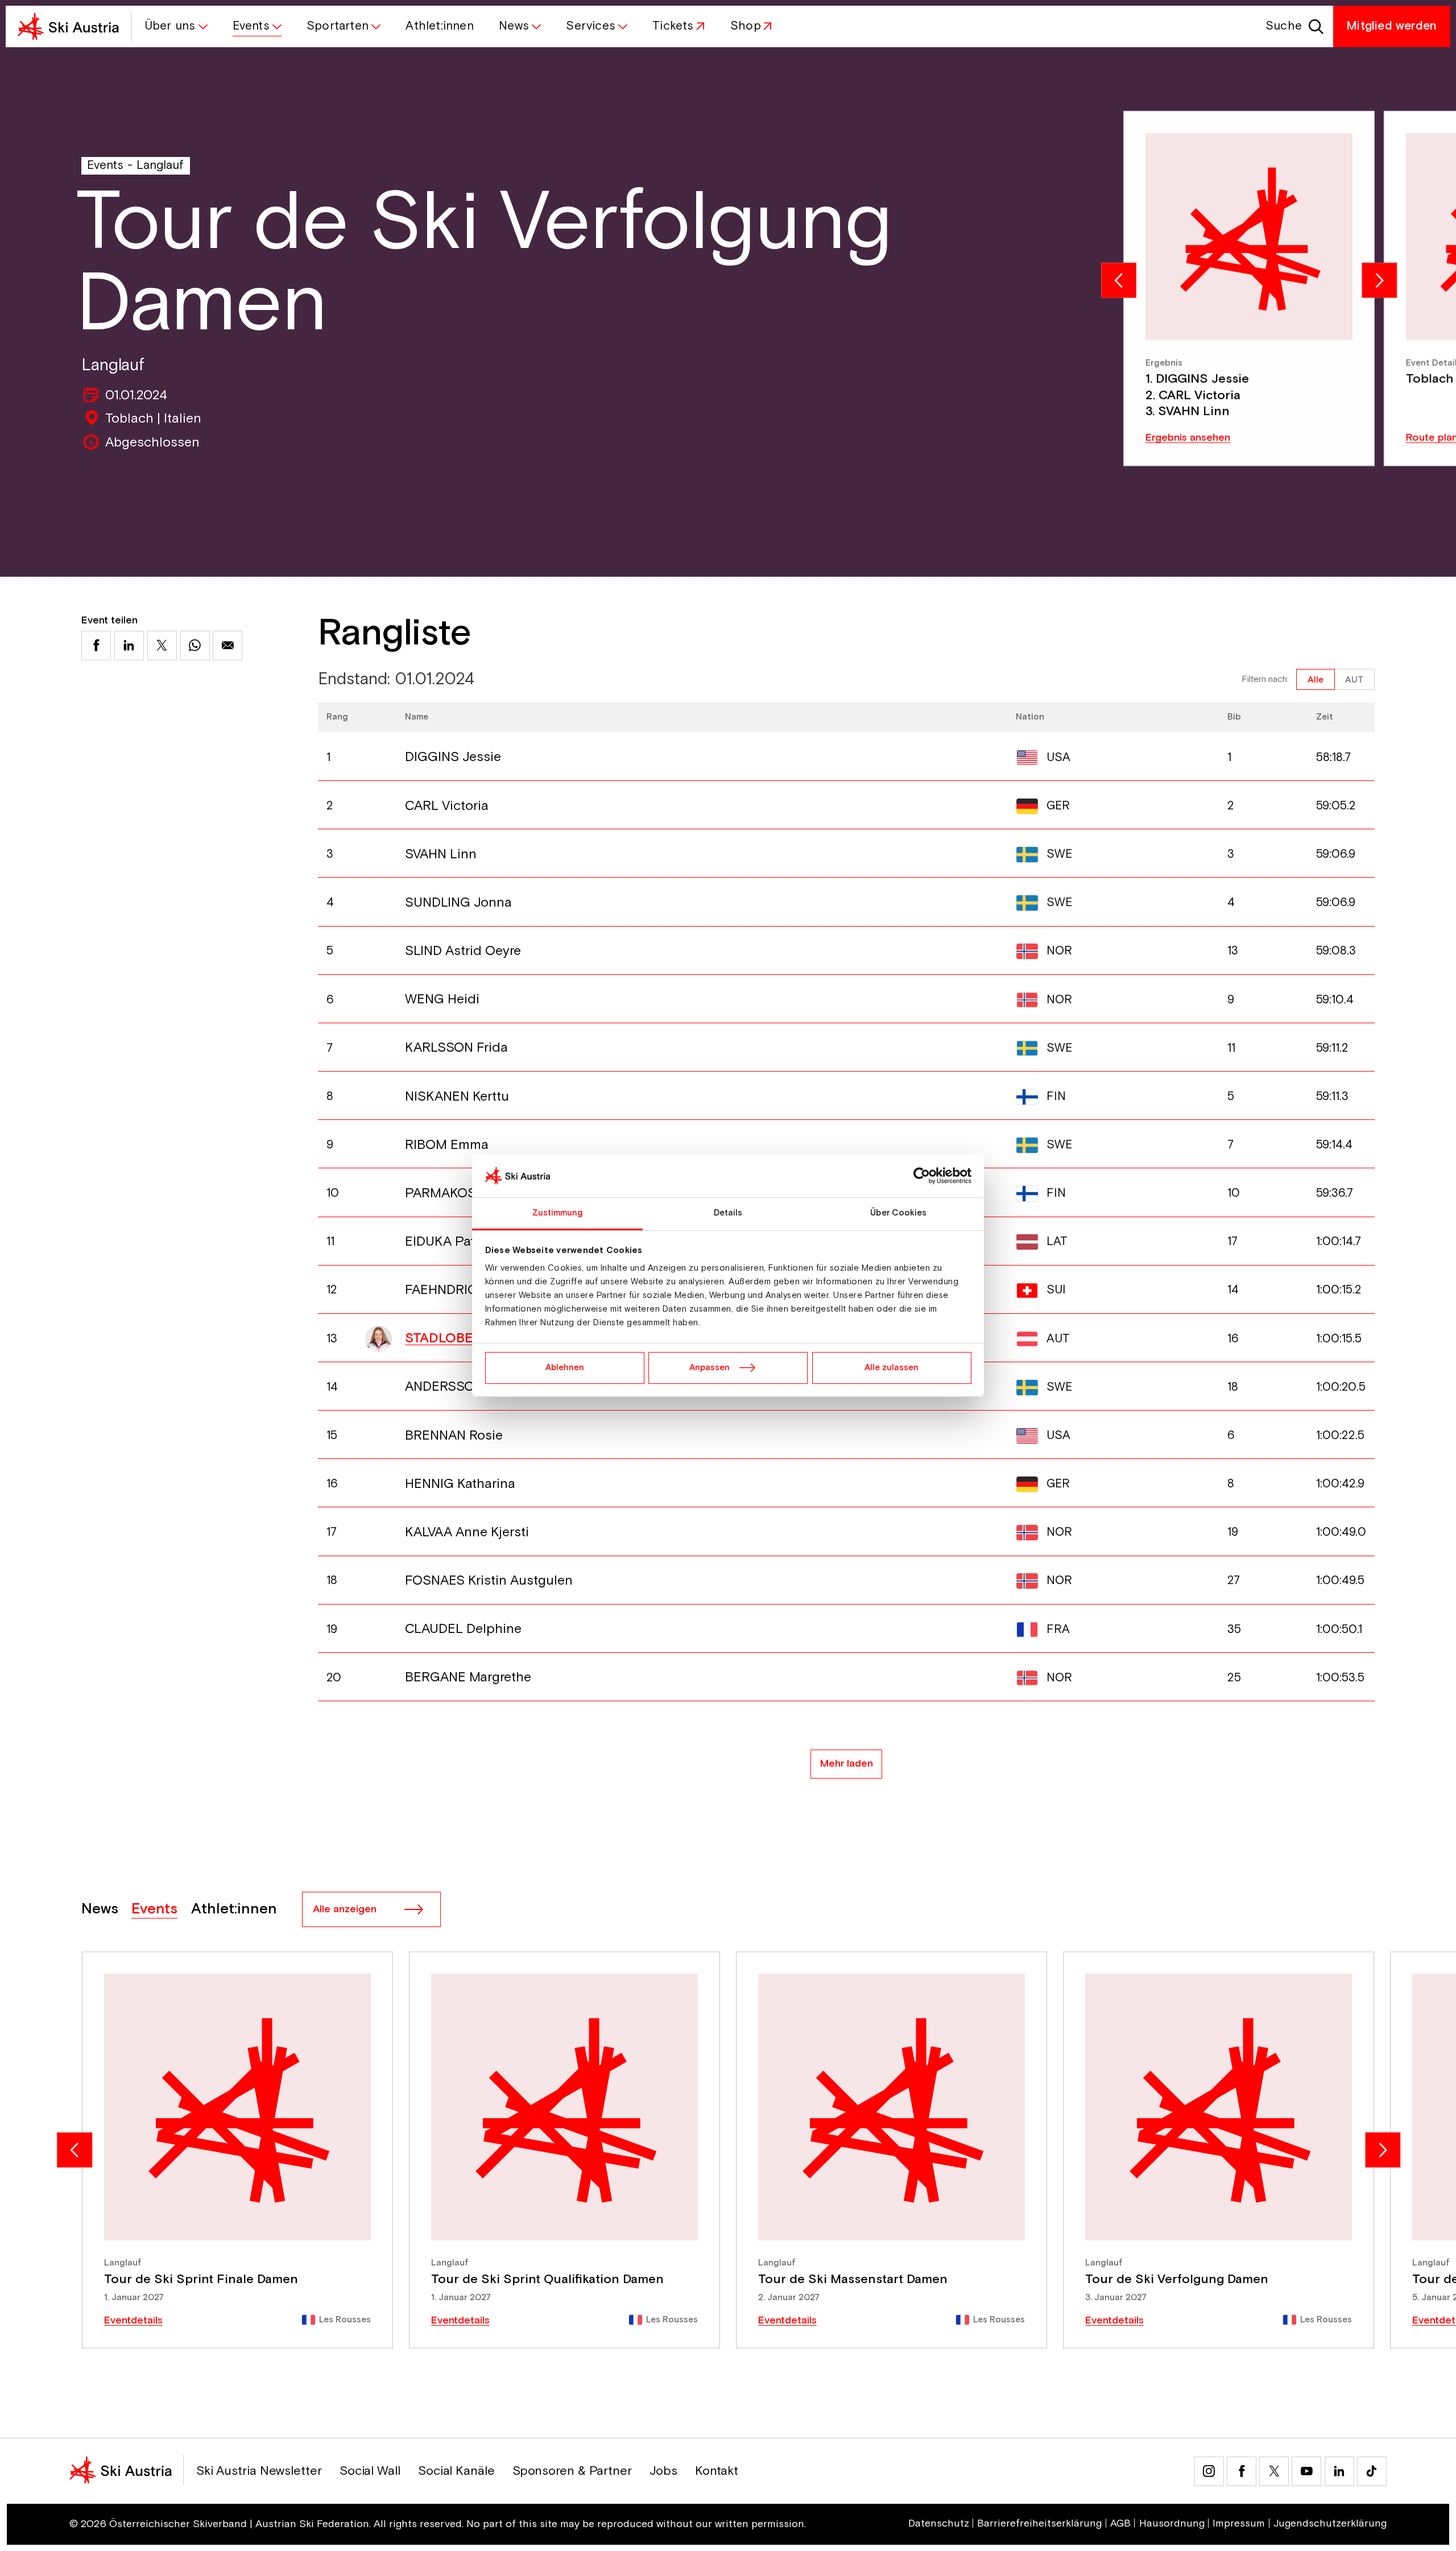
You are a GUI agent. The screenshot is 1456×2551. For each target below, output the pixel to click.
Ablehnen (565, 1368)
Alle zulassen (892, 1368)
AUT (1354, 680)
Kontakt (717, 2471)
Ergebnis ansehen (1188, 438)
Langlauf (160, 165)
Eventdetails (133, 2321)
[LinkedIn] (1339, 2471)
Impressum (1239, 2524)
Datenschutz (939, 2524)
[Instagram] (1209, 2471)
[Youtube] (1306, 2471)
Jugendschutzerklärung (1330, 2524)
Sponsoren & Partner (572, 2471)
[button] (175, 26)
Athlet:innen (234, 1909)
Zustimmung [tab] (558, 1213)
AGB (1120, 2524)
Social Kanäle (456, 2471)
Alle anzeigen (345, 1909)
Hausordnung (1172, 2524)
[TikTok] (1372, 2471)
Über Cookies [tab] (898, 1213)
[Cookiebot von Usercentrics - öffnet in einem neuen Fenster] (922, 1176)
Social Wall (370, 2471)
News (100, 1909)
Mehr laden (847, 1764)
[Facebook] (1242, 2471)
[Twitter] (1274, 2471)
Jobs (663, 2471)
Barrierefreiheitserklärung (1039, 2524)
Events (105, 165)
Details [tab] (728, 1213)
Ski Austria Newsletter (259, 2471)
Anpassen (710, 1368)
